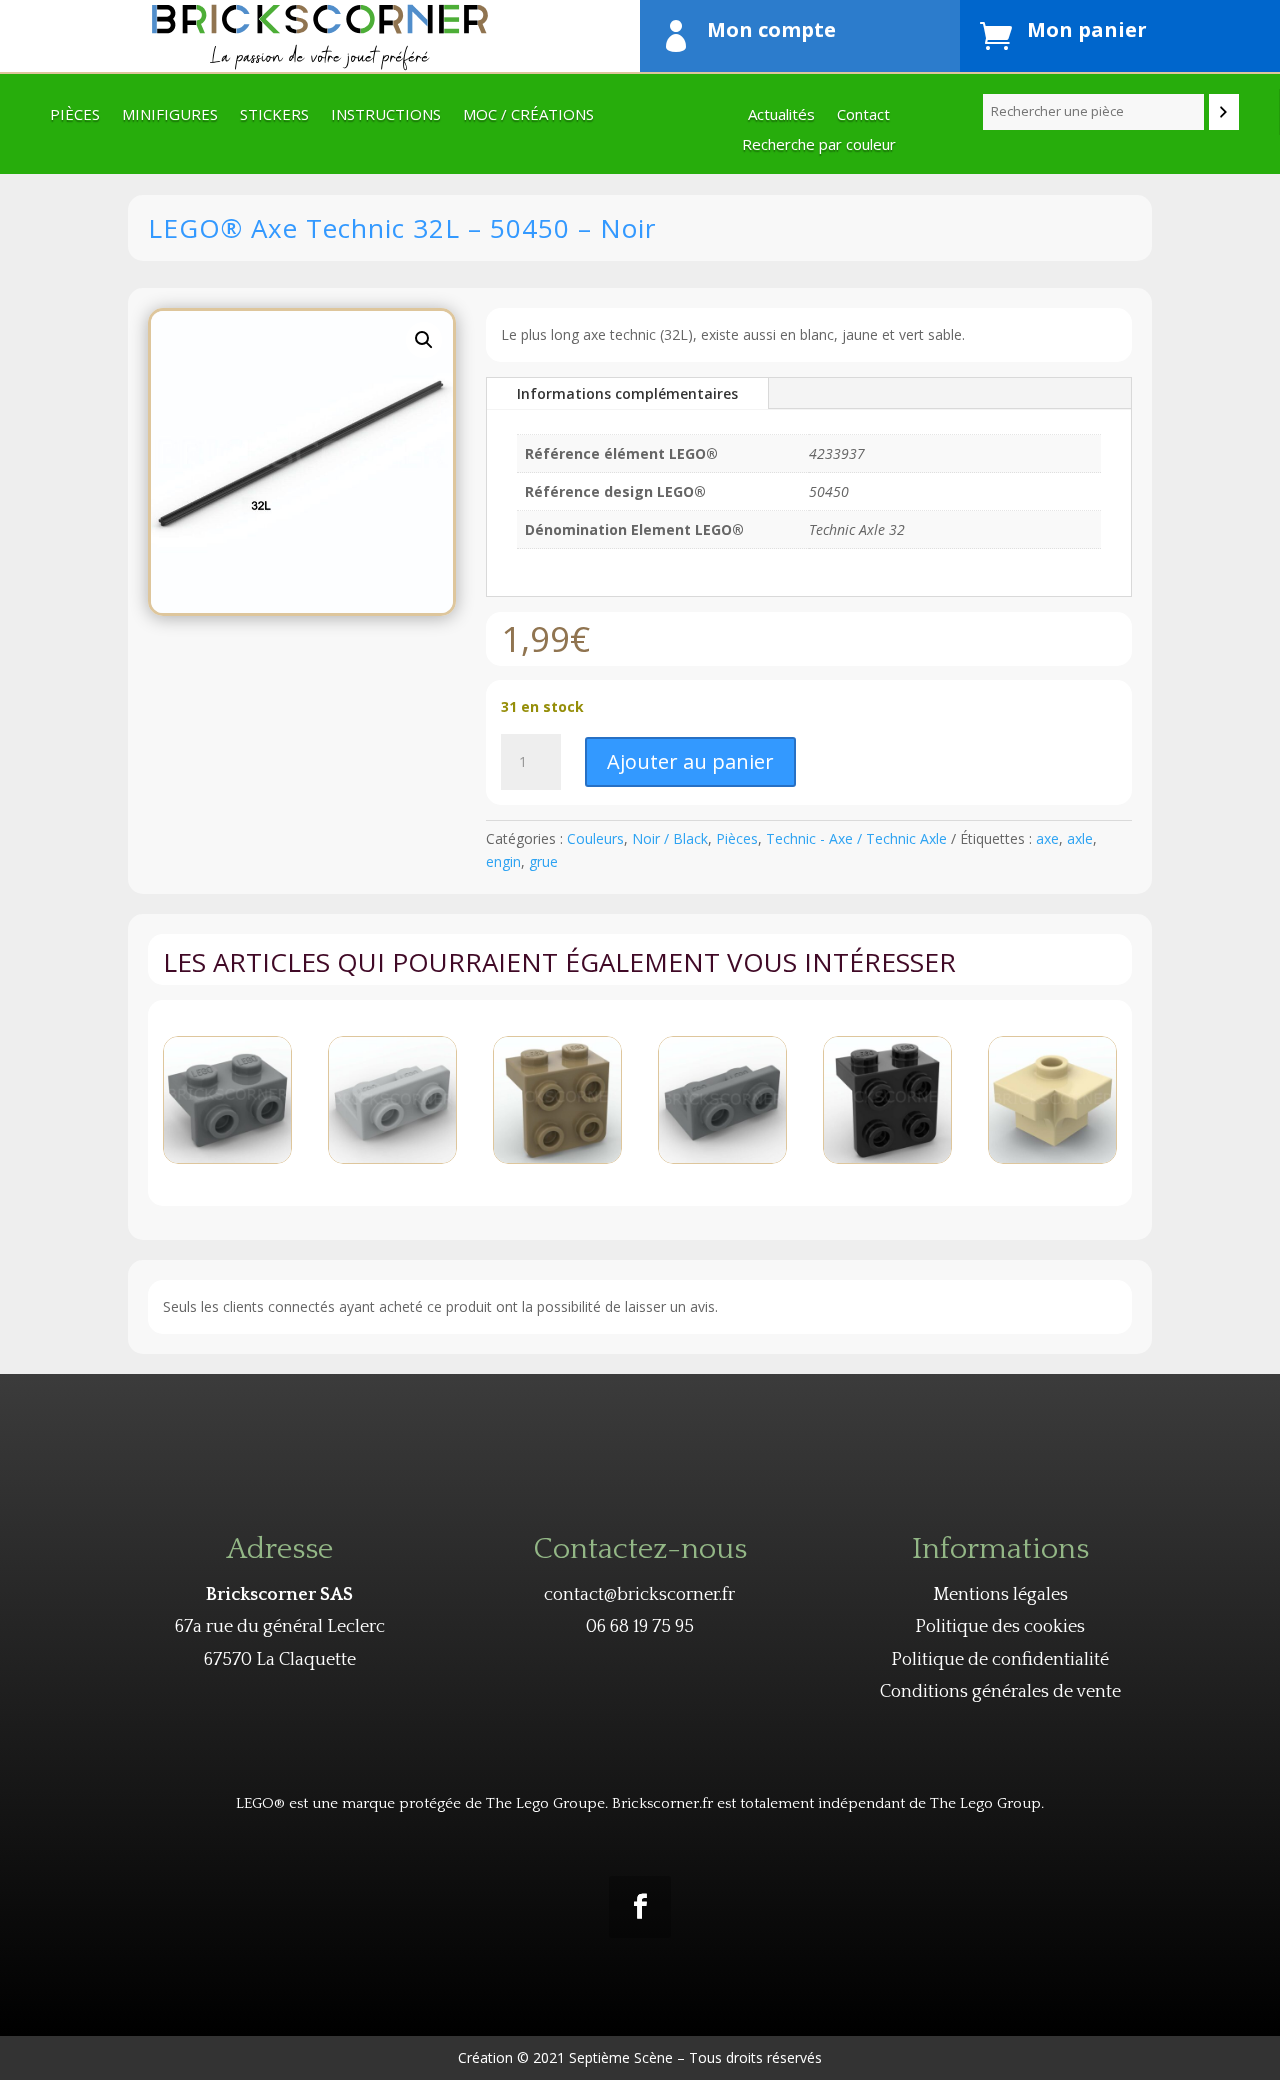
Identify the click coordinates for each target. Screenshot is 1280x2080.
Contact (863, 115)
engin (503, 861)
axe (1047, 838)
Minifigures (170, 115)
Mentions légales (1000, 1595)
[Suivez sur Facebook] (640, 1907)
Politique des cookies (1000, 1627)
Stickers (274, 115)
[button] (424, 340)
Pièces (75, 115)
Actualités (781, 115)
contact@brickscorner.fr (639, 1595)
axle (1080, 838)
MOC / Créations (528, 115)
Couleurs (595, 838)
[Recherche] (1224, 112)
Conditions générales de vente (1000, 1692)
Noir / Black (670, 838)
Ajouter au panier (690, 761)
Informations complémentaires (627, 393)
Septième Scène (621, 2057)
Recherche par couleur (819, 145)
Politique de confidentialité (1000, 1660)
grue (543, 861)
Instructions (386, 115)
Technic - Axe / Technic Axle (856, 838)
